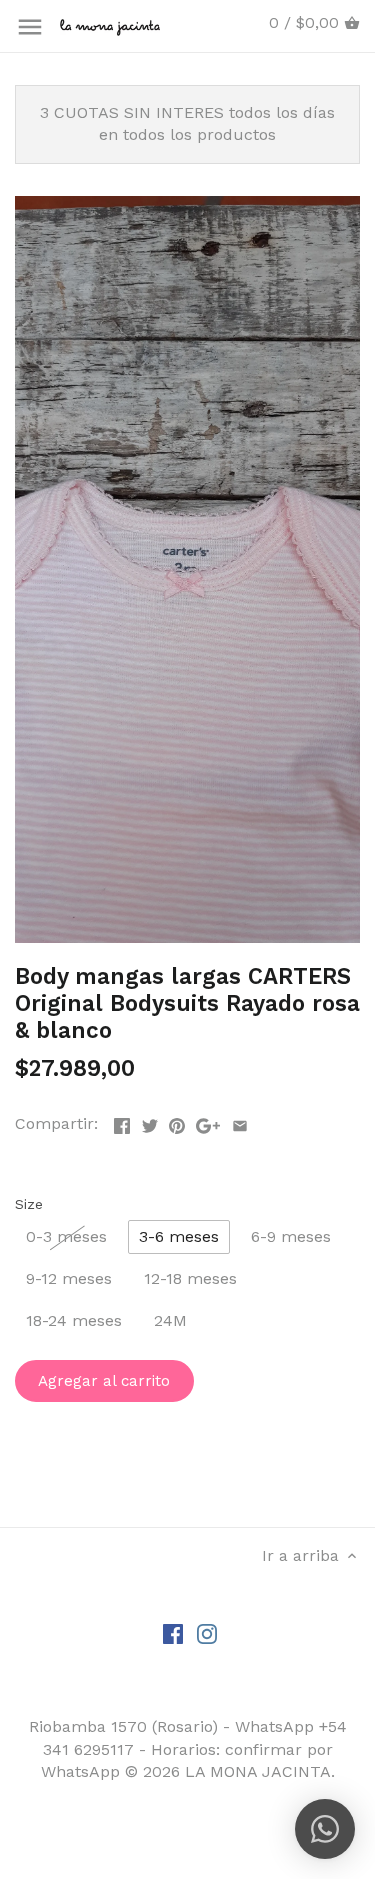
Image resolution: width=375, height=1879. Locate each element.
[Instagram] (207, 1633)
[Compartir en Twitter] (150, 1121)
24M (170, 1320)
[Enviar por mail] (240, 1121)
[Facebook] (173, 1633)
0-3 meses (66, 1236)
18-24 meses (74, 1320)
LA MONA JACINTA (258, 1771)
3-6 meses (179, 1236)
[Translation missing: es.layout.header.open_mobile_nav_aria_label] (30, 27)
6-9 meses (291, 1236)
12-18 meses (190, 1278)
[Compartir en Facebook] (122, 1121)
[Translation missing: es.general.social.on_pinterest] (177, 1121)
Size (29, 1204)
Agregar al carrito (104, 1381)
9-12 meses (69, 1278)
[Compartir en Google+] (208, 1121)
